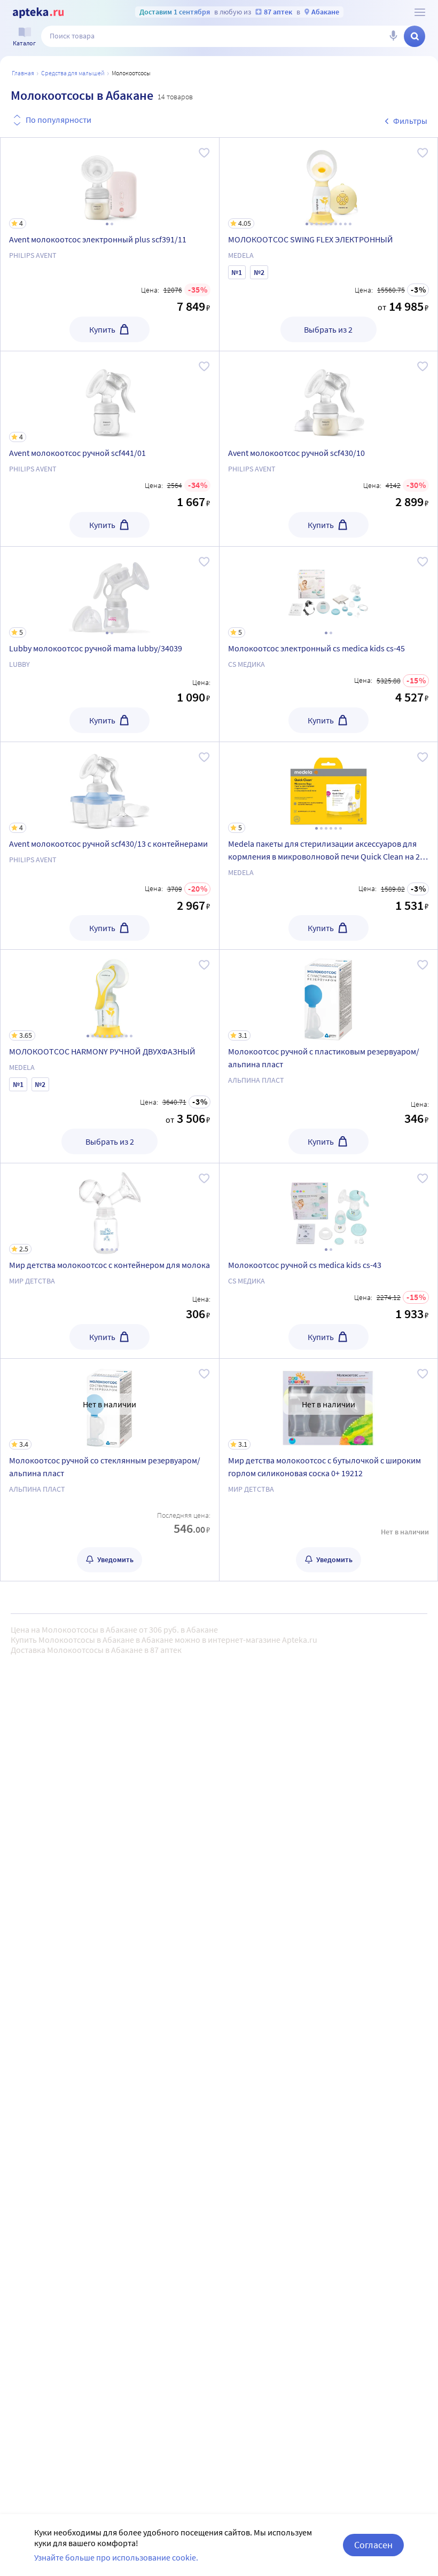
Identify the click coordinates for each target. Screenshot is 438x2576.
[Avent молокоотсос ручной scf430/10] (329, 397)
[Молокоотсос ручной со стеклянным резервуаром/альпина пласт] (110, 1470)
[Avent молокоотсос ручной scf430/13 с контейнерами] (110, 846)
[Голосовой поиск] (393, 36)
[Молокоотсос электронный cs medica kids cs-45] (329, 644)
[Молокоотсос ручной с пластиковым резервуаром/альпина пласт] (329, 1056)
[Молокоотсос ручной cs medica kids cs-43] (329, 1209)
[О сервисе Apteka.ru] (420, 12)
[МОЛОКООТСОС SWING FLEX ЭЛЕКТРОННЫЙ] (329, 244)
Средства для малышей (73, 73)
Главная (23, 73)
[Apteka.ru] (38, 13)
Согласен (373, 2545)
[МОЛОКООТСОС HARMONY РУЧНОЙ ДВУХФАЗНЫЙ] (110, 1056)
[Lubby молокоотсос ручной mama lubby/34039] (110, 644)
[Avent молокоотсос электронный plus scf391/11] (110, 244)
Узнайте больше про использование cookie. (116, 2557)
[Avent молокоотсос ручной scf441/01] (110, 449)
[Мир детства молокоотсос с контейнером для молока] (110, 1261)
